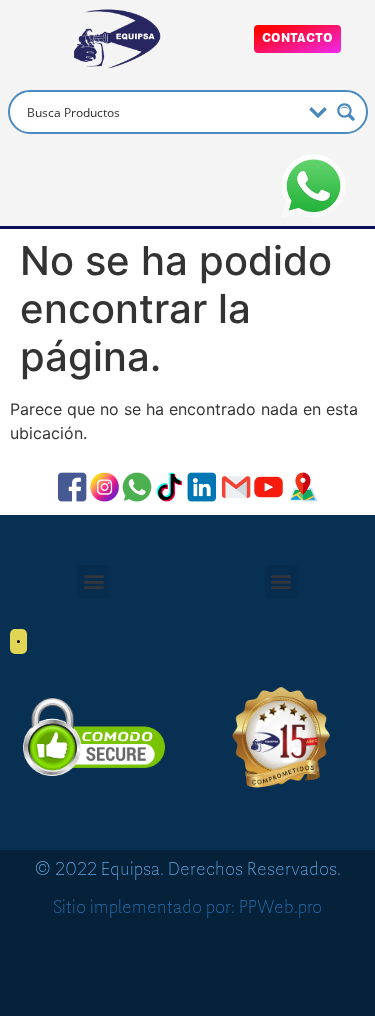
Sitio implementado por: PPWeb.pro (187, 907)
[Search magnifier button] (346, 112)
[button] (93, 581)
